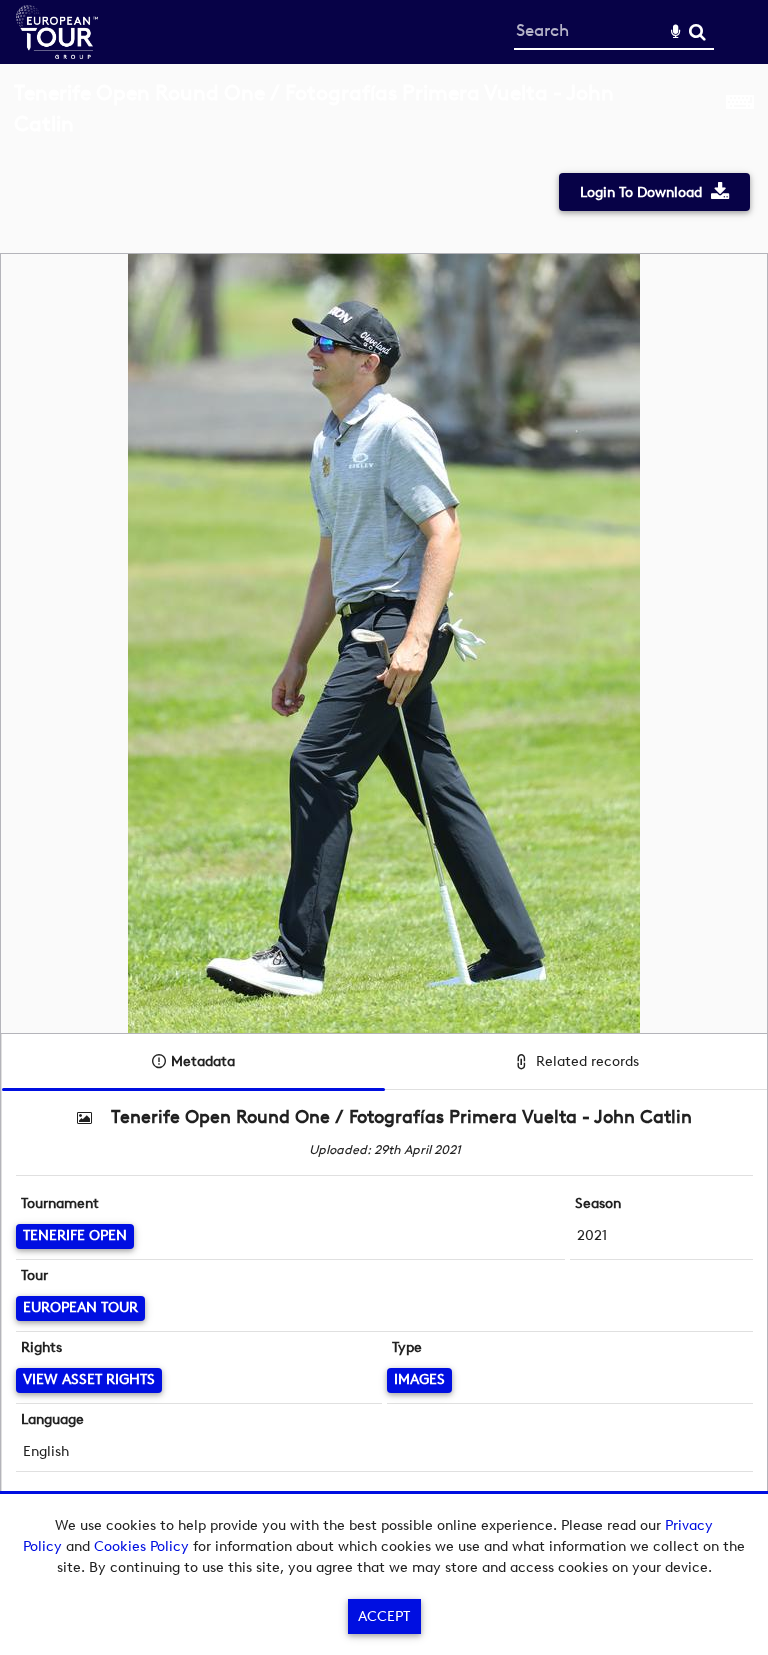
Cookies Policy (141, 1546)
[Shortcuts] (740, 119)
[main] (384, 810)
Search (697, 32)
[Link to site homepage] (57, 53)
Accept (384, 1616)
